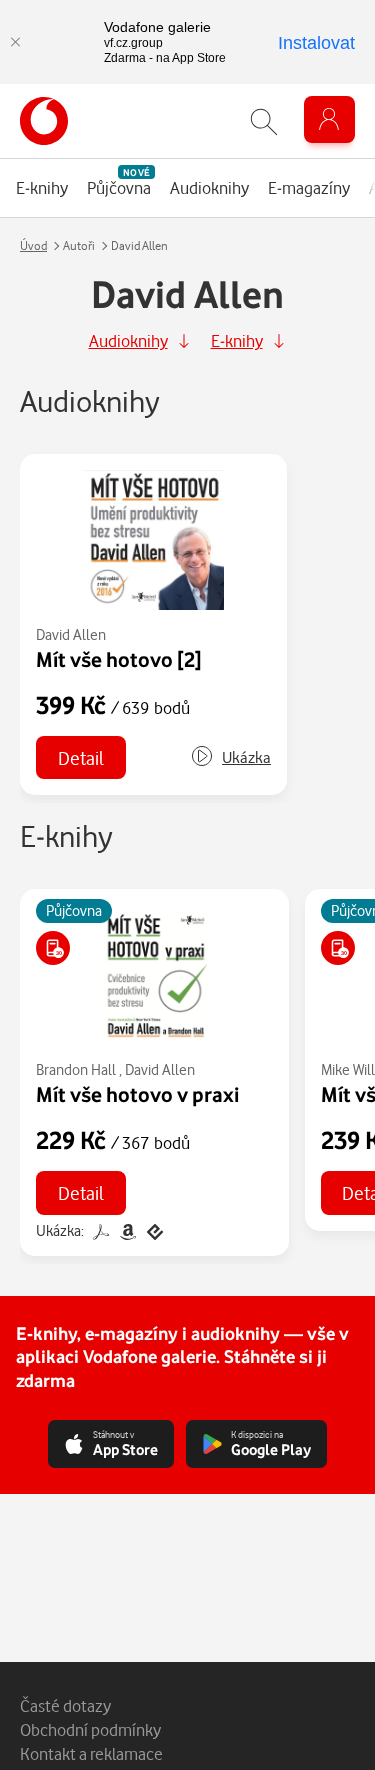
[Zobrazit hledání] (264, 121)
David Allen (71, 634)
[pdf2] (100, 1230)
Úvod (33, 245)
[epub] (153, 1230)
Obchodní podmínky (90, 1729)
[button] (230, 757)
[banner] (44, 121)
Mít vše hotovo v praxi (137, 1094)
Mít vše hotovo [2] (119, 659)
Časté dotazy (65, 1705)
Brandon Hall (76, 1069)
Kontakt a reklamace (91, 1753)
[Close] (15, 42)
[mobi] (127, 1230)
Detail (81, 757)
